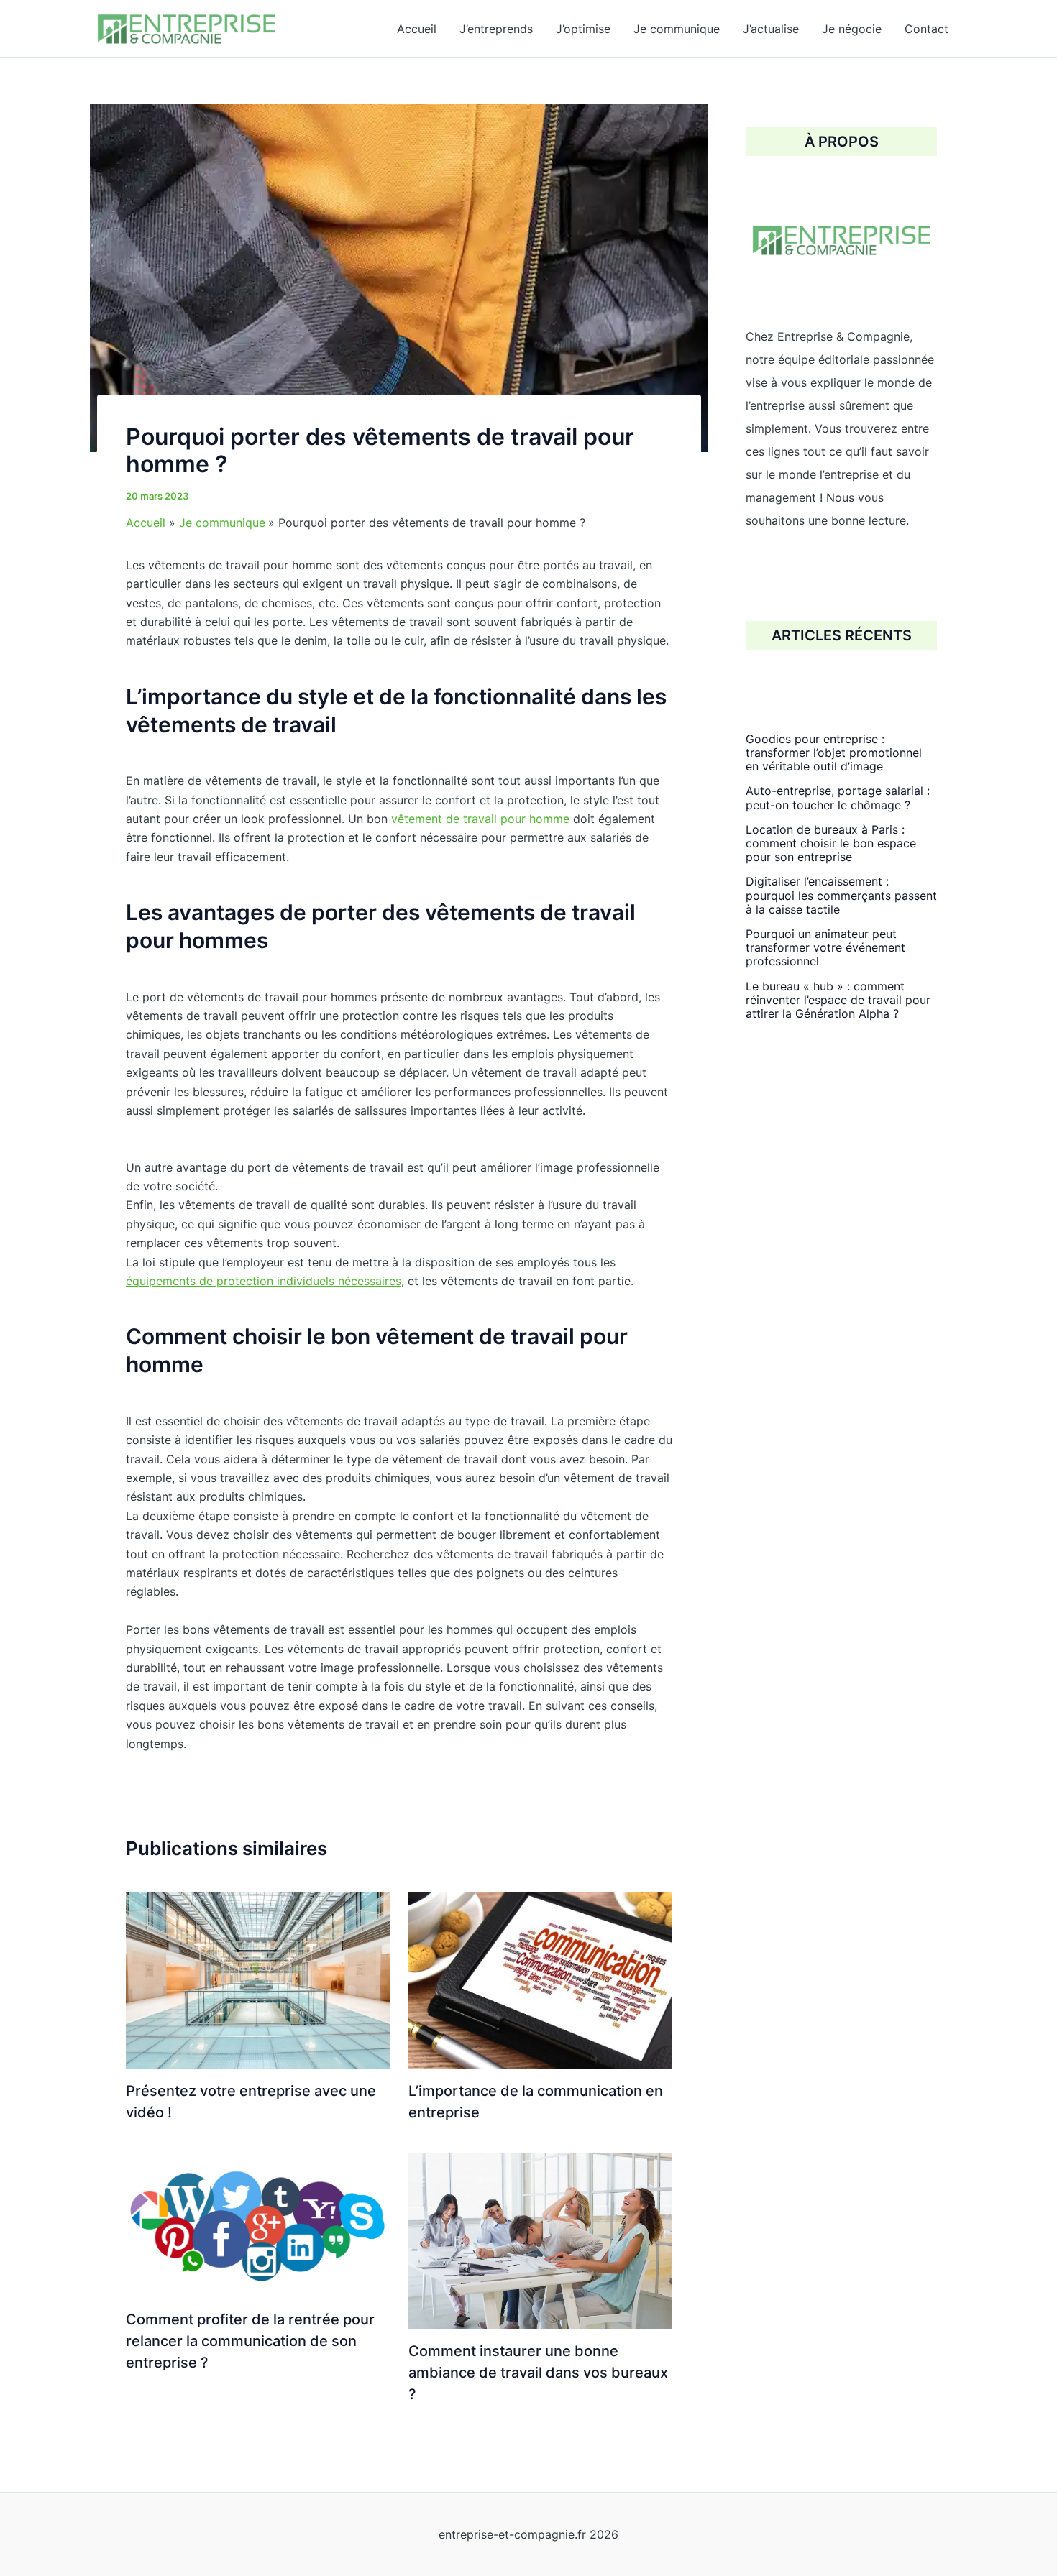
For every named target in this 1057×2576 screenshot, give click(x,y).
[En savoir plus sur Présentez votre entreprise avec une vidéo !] (258, 1979)
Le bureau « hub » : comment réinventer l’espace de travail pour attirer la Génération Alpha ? (838, 1000)
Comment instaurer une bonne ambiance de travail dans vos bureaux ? (538, 2373)
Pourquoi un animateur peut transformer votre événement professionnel (825, 947)
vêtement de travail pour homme (480, 819)
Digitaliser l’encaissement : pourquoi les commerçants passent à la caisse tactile (841, 896)
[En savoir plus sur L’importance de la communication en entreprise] (541, 1979)
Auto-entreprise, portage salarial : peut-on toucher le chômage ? (838, 798)
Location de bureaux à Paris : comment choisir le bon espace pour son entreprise (831, 843)
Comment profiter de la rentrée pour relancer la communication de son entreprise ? (250, 2341)
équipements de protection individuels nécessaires (264, 1281)
